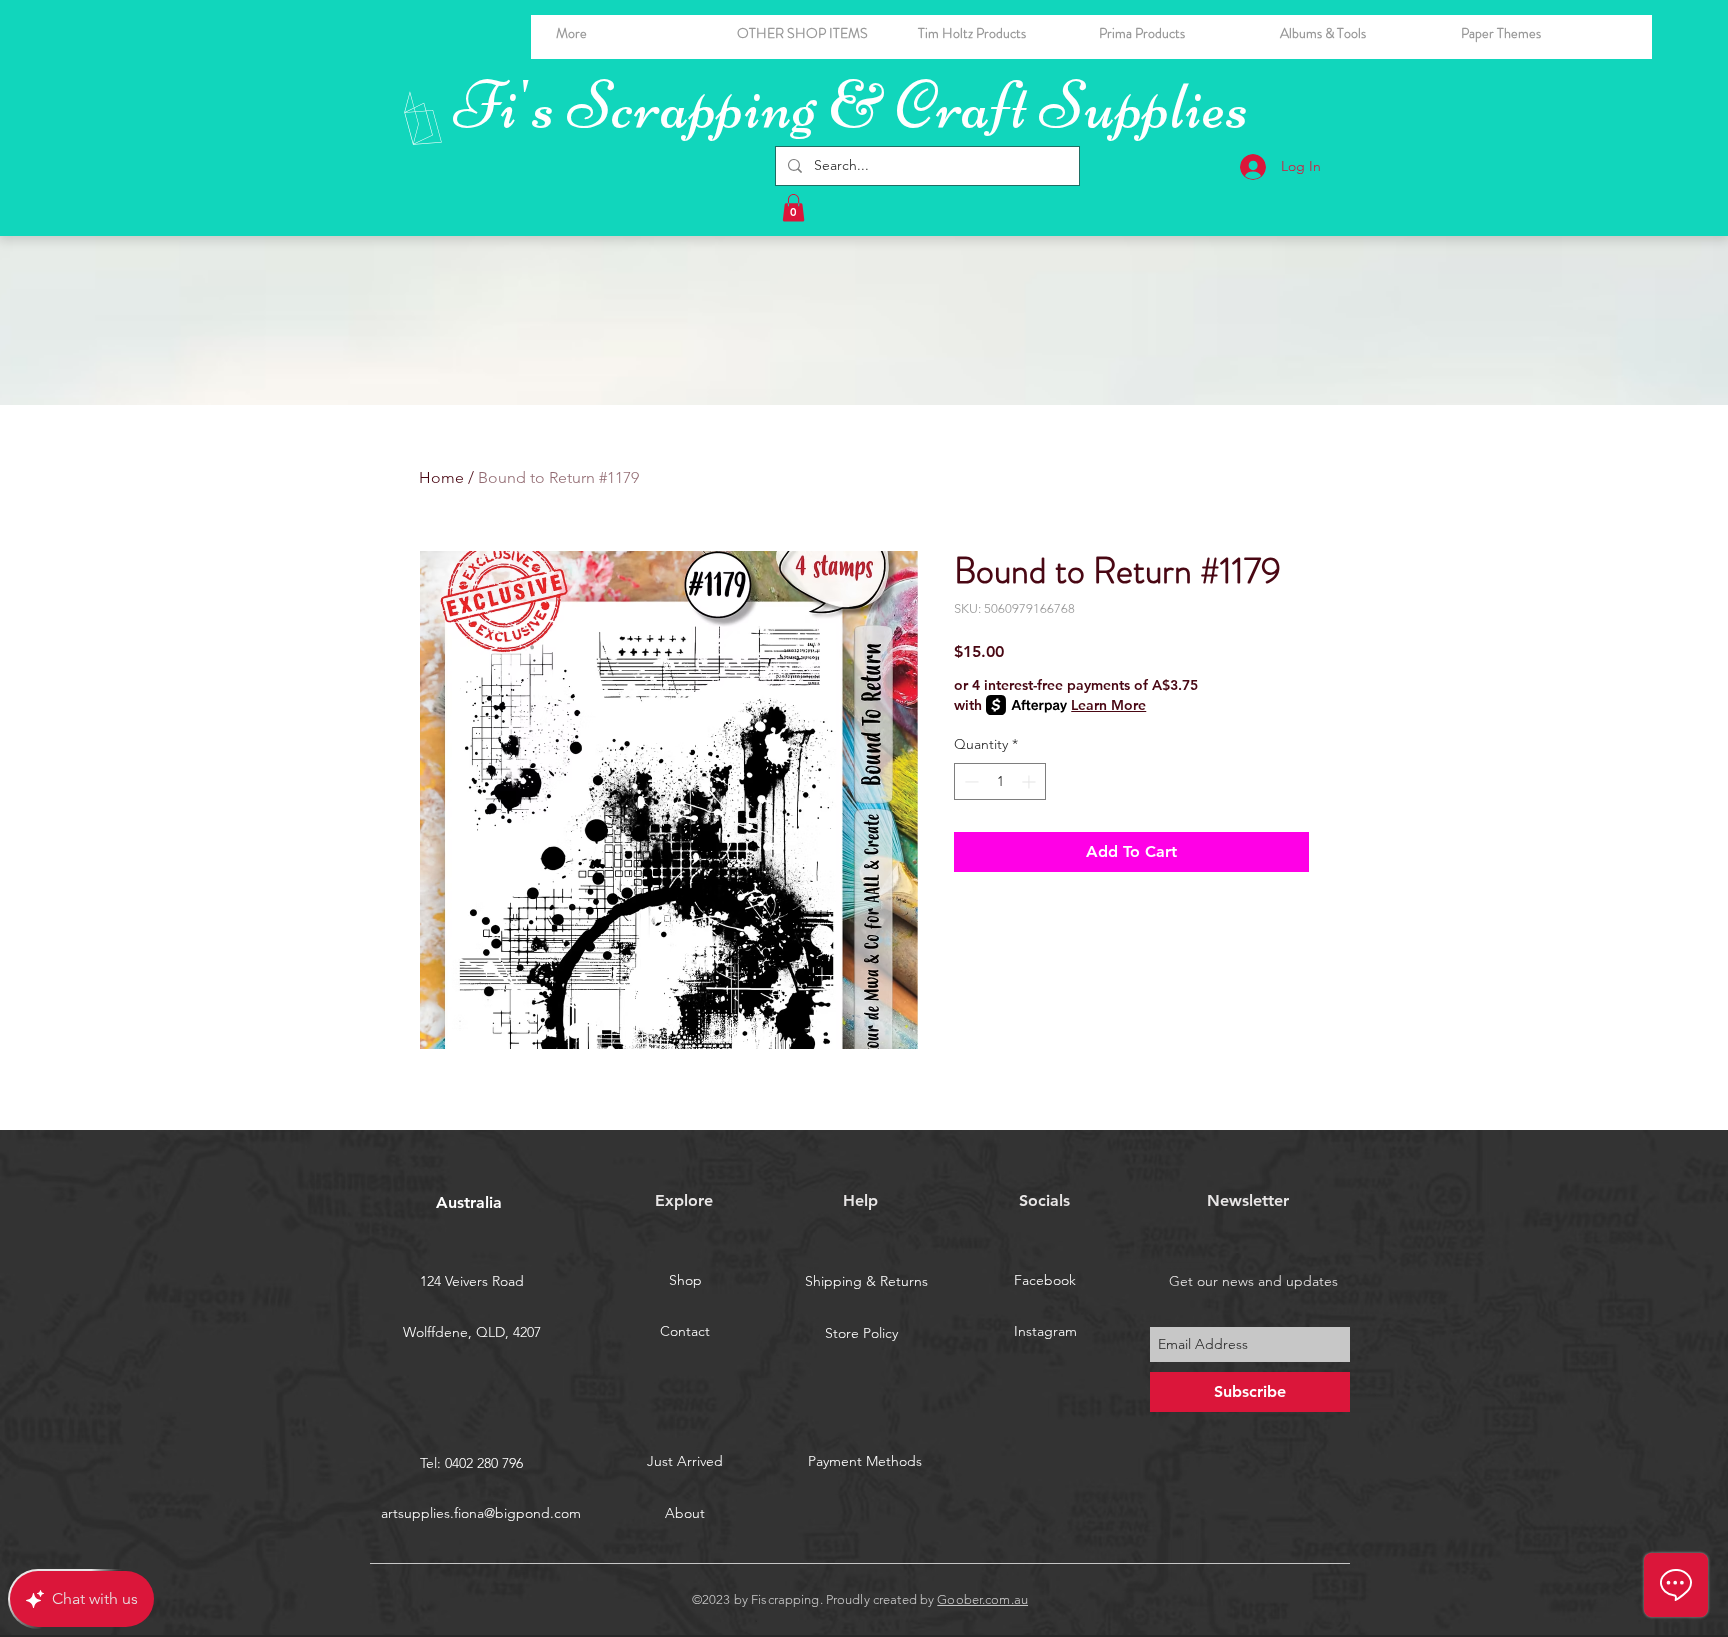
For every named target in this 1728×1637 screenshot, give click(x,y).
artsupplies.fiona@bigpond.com (481, 1513)
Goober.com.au (982, 1599)
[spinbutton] (1000, 781)
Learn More (1108, 705)
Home (441, 477)
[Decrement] (969, 781)
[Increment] (1030, 781)
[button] (1355, 33)
